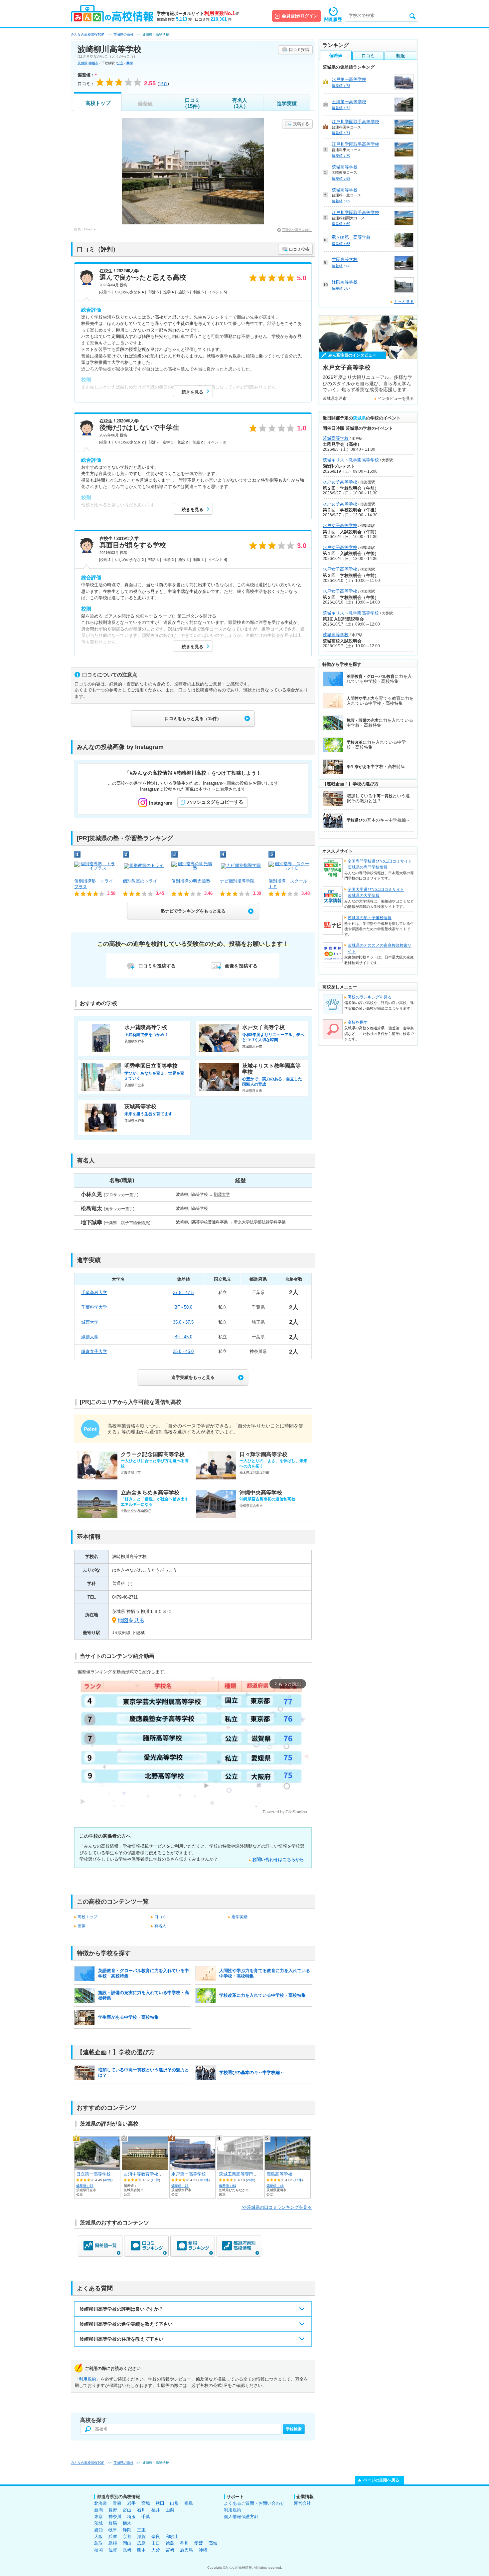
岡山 (127, 2543)
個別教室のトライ (140, 881)
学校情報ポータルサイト (198, 13)
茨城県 (82, 63)
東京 (98, 2517)
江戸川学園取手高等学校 (355, 122)
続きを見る (192, 392)
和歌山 (172, 2537)
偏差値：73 (180, 2186)
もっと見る (404, 302)
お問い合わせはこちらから (278, 1859)
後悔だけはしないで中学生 (139, 427)
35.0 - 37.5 (183, 1322)
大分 (156, 2550)
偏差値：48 (275, 2186)
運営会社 (302, 2503)
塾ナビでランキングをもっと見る (193, 911)
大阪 (98, 2537)
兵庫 (113, 2537)
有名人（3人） (240, 103)
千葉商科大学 (94, 1292)
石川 (141, 2510)
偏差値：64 (228, 2186)
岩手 (131, 2503)
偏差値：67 (341, 288)
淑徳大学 (90, 1337)
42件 (108, 2180)
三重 (141, 2530)
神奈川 (115, 2517)
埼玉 (131, 2517)
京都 (127, 2537)
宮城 (146, 2503)
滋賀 (141, 2537)
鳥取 (98, 2543)
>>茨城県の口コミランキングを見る (277, 2207)
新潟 (98, 2510)
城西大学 (90, 1322)
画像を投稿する (241, 966)
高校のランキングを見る (370, 997)
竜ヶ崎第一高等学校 (351, 237)
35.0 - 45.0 (183, 1351)
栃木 (127, 2523)
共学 (130, 63)
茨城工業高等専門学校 (241, 2174)
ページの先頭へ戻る (381, 2480)
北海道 (101, 2503)
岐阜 (113, 2530)
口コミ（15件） (192, 103)
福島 (189, 2503)
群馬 (113, 2523)
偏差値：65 (85, 2186)
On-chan (91, 229)
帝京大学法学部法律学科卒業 (260, 1222)
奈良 (156, 2537)
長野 (113, 2510)
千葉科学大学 (94, 1307)
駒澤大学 (222, 1194)
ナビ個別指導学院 (237, 881)
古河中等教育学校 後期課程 (152, 2174)
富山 (127, 2510)
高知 (213, 2543)
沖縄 (203, 2550)
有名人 (160, 1926)
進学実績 (287, 103)
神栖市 (93, 63)
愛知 (98, 2530)
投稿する (301, 124)
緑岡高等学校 (345, 282)
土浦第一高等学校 (349, 102)
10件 (155, 2180)
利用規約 (87, 2379)
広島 (141, 2543)
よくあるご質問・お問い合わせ (254, 2503)
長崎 (127, 2550)
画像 (81, 1926)
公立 (120, 63)
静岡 (127, 2530)
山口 (156, 2543)
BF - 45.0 (183, 1337)
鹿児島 (186, 2550)
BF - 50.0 (183, 1307)
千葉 (146, 2517)
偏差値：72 (341, 108)
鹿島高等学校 (279, 2174)
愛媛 (199, 2543)
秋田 (160, 2503)
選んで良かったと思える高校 (143, 277)
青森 (117, 2503)
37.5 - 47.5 (183, 1292)
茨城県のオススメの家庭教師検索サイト (380, 948)
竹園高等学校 (345, 259)
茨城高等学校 (345, 167)
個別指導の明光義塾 (191, 881)
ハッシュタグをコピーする (215, 802)
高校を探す (358, 1022)
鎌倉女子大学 (94, 1351)
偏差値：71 (341, 133)
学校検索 (294, 2429)
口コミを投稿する (157, 966)
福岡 (98, 2550)
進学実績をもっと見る (193, 1377)
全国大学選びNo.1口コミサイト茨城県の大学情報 (376, 893)
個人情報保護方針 (241, 2517)
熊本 (141, 2550)
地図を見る (131, 1620)
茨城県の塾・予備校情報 (370, 918)
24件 (250, 2180)
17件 (298, 2180)
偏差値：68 (341, 244)
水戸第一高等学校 (189, 2174)
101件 (204, 2180)
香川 (184, 2543)
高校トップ (98, 103)
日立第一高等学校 (93, 2174)
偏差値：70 (341, 155)
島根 (113, 2543)
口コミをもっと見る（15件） (193, 719)
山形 (174, 2503)
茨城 (98, 2523)
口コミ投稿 (299, 50)
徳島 (170, 2543)
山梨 (170, 2510)
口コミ (160, 1917)
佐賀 (113, 2550)
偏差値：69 (341, 178)
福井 (156, 2510)
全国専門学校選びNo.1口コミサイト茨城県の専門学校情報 (380, 864)
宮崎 (170, 2550)
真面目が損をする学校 (133, 545)
